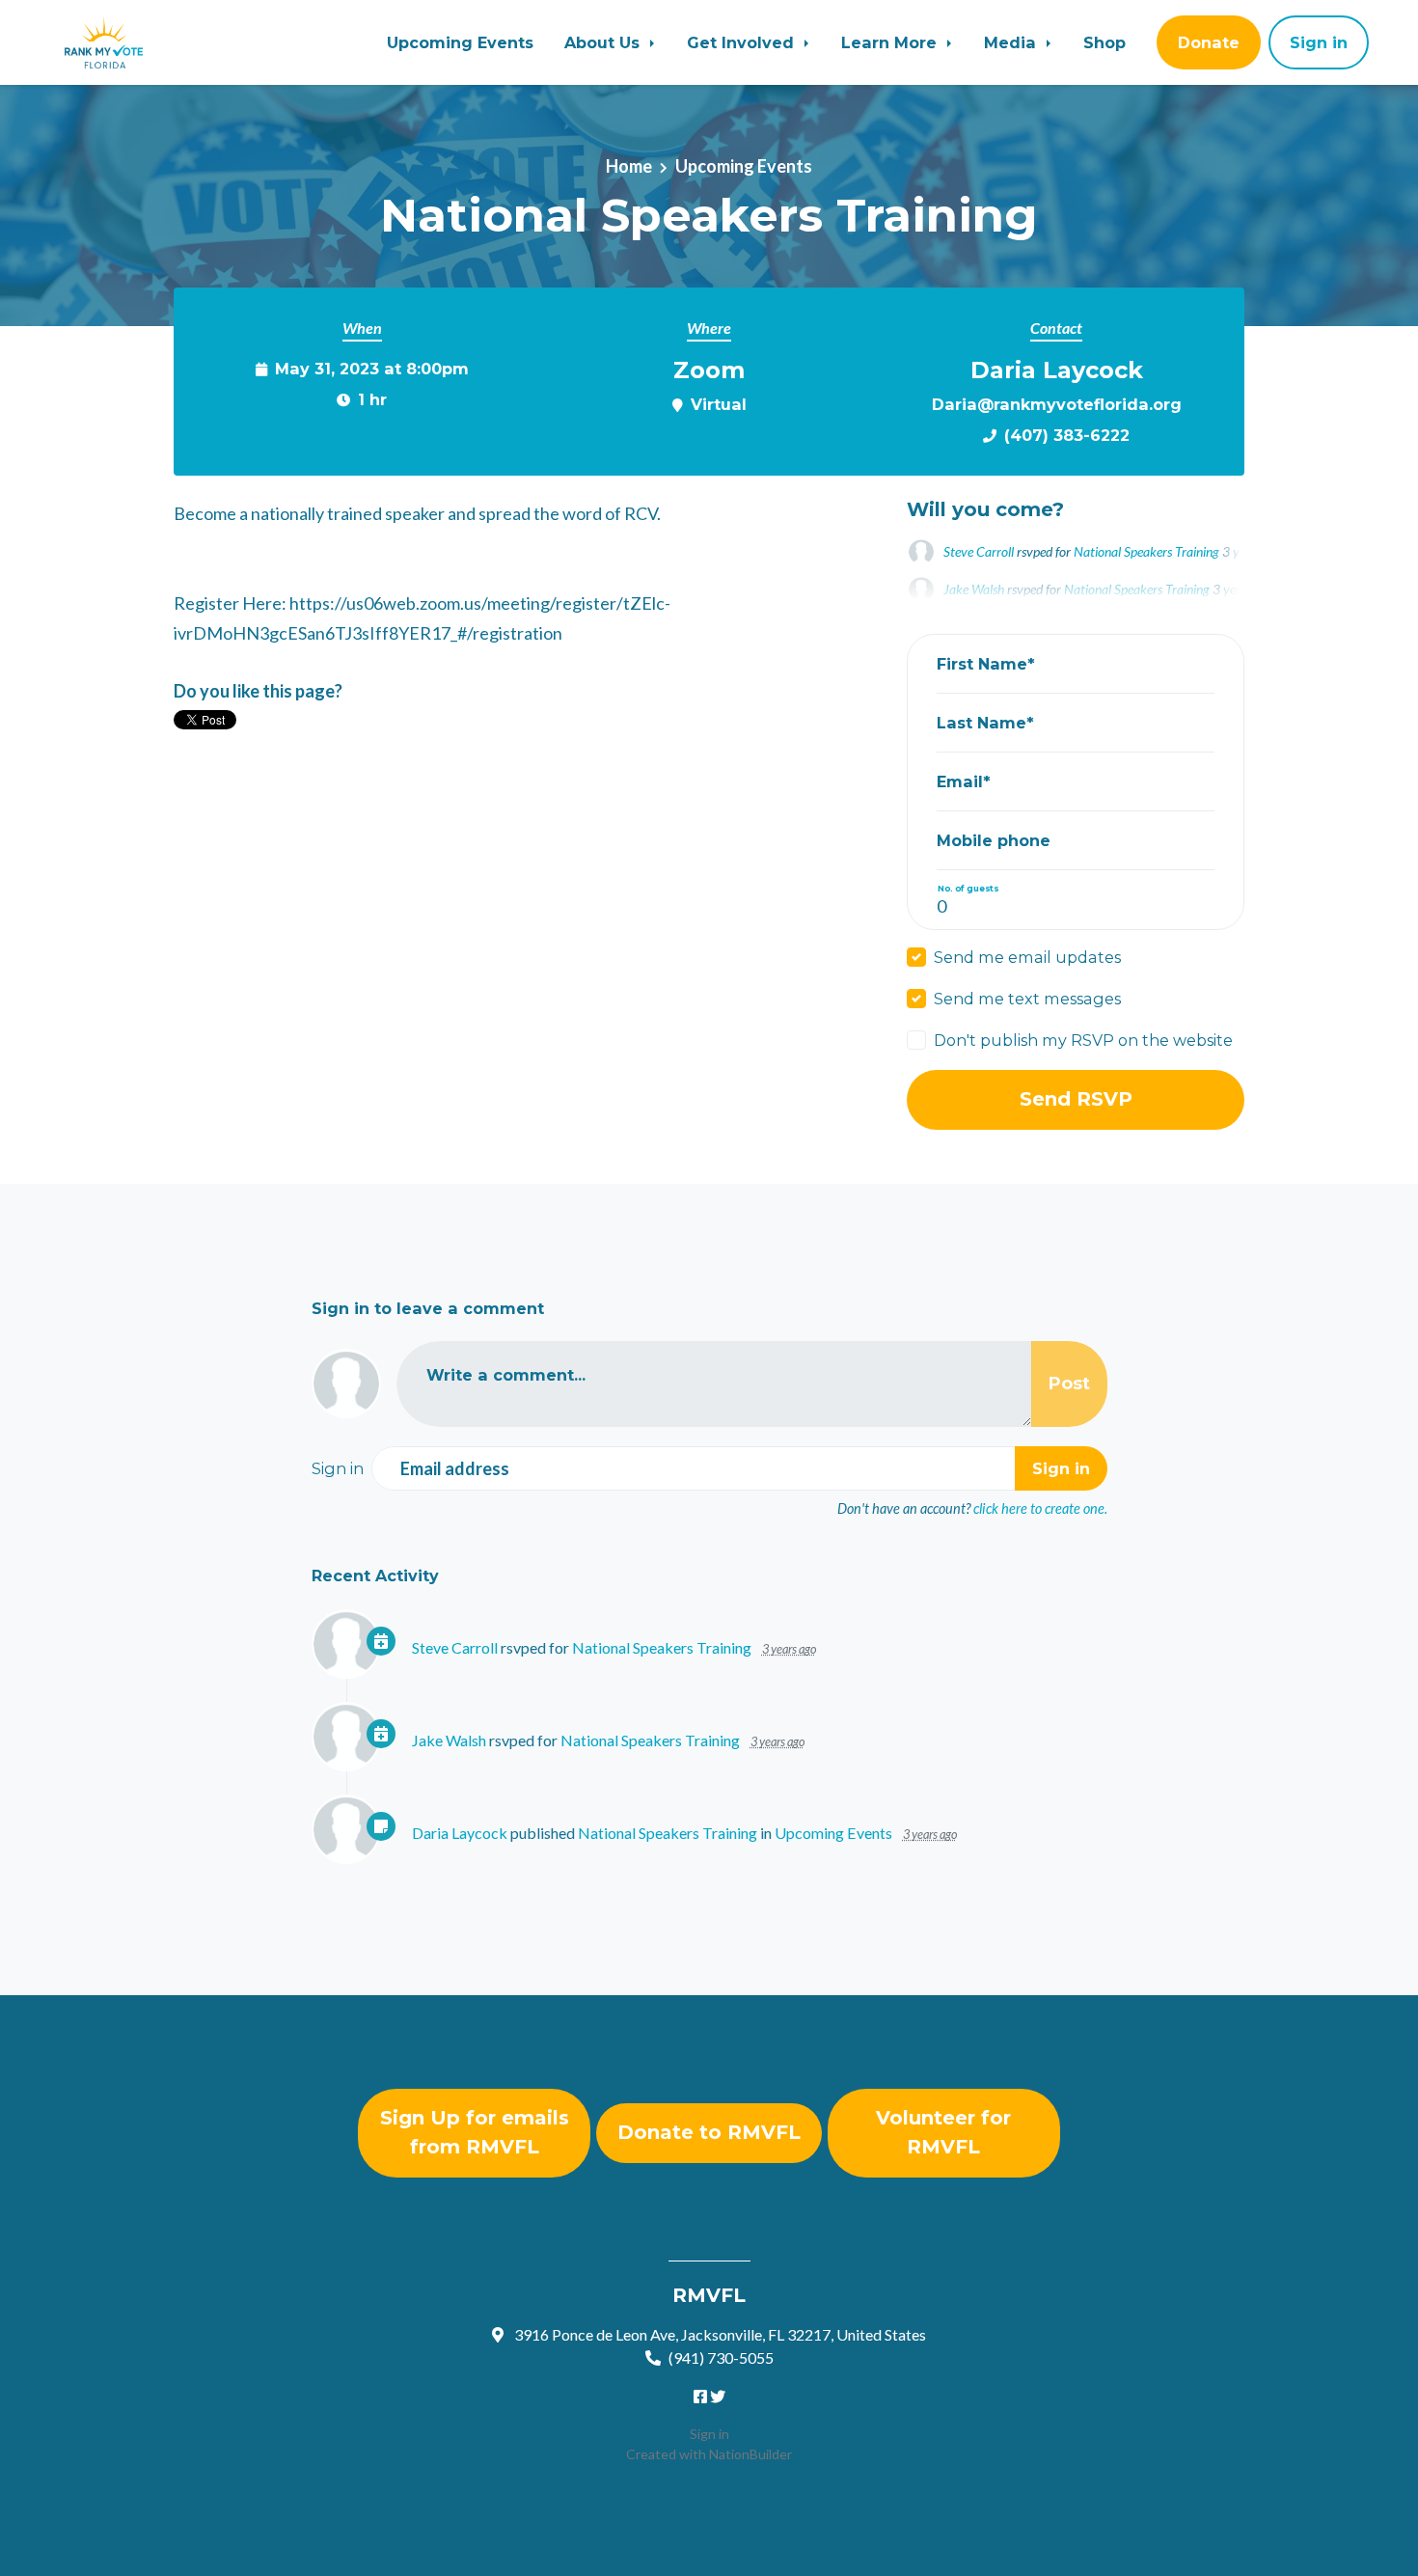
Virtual (719, 404)
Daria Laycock (460, 1833)
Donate (1209, 42)
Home (629, 166)
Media (1012, 42)
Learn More (891, 42)
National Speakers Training (1146, 551)
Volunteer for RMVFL (943, 2132)
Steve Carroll (979, 551)
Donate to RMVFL (709, 2132)
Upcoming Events (460, 42)
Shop (1104, 42)
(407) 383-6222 (1067, 435)
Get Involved (743, 42)
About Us (604, 42)
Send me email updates (1027, 957)
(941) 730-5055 (721, 2357)
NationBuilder (750, 2454)
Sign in (709, 2434)
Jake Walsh (449, 1740)
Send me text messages (1027, 999)
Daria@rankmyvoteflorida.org (1057, 404)
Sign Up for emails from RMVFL (475, 2132)
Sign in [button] (1319, 42)
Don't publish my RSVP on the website (1083, 1040)
